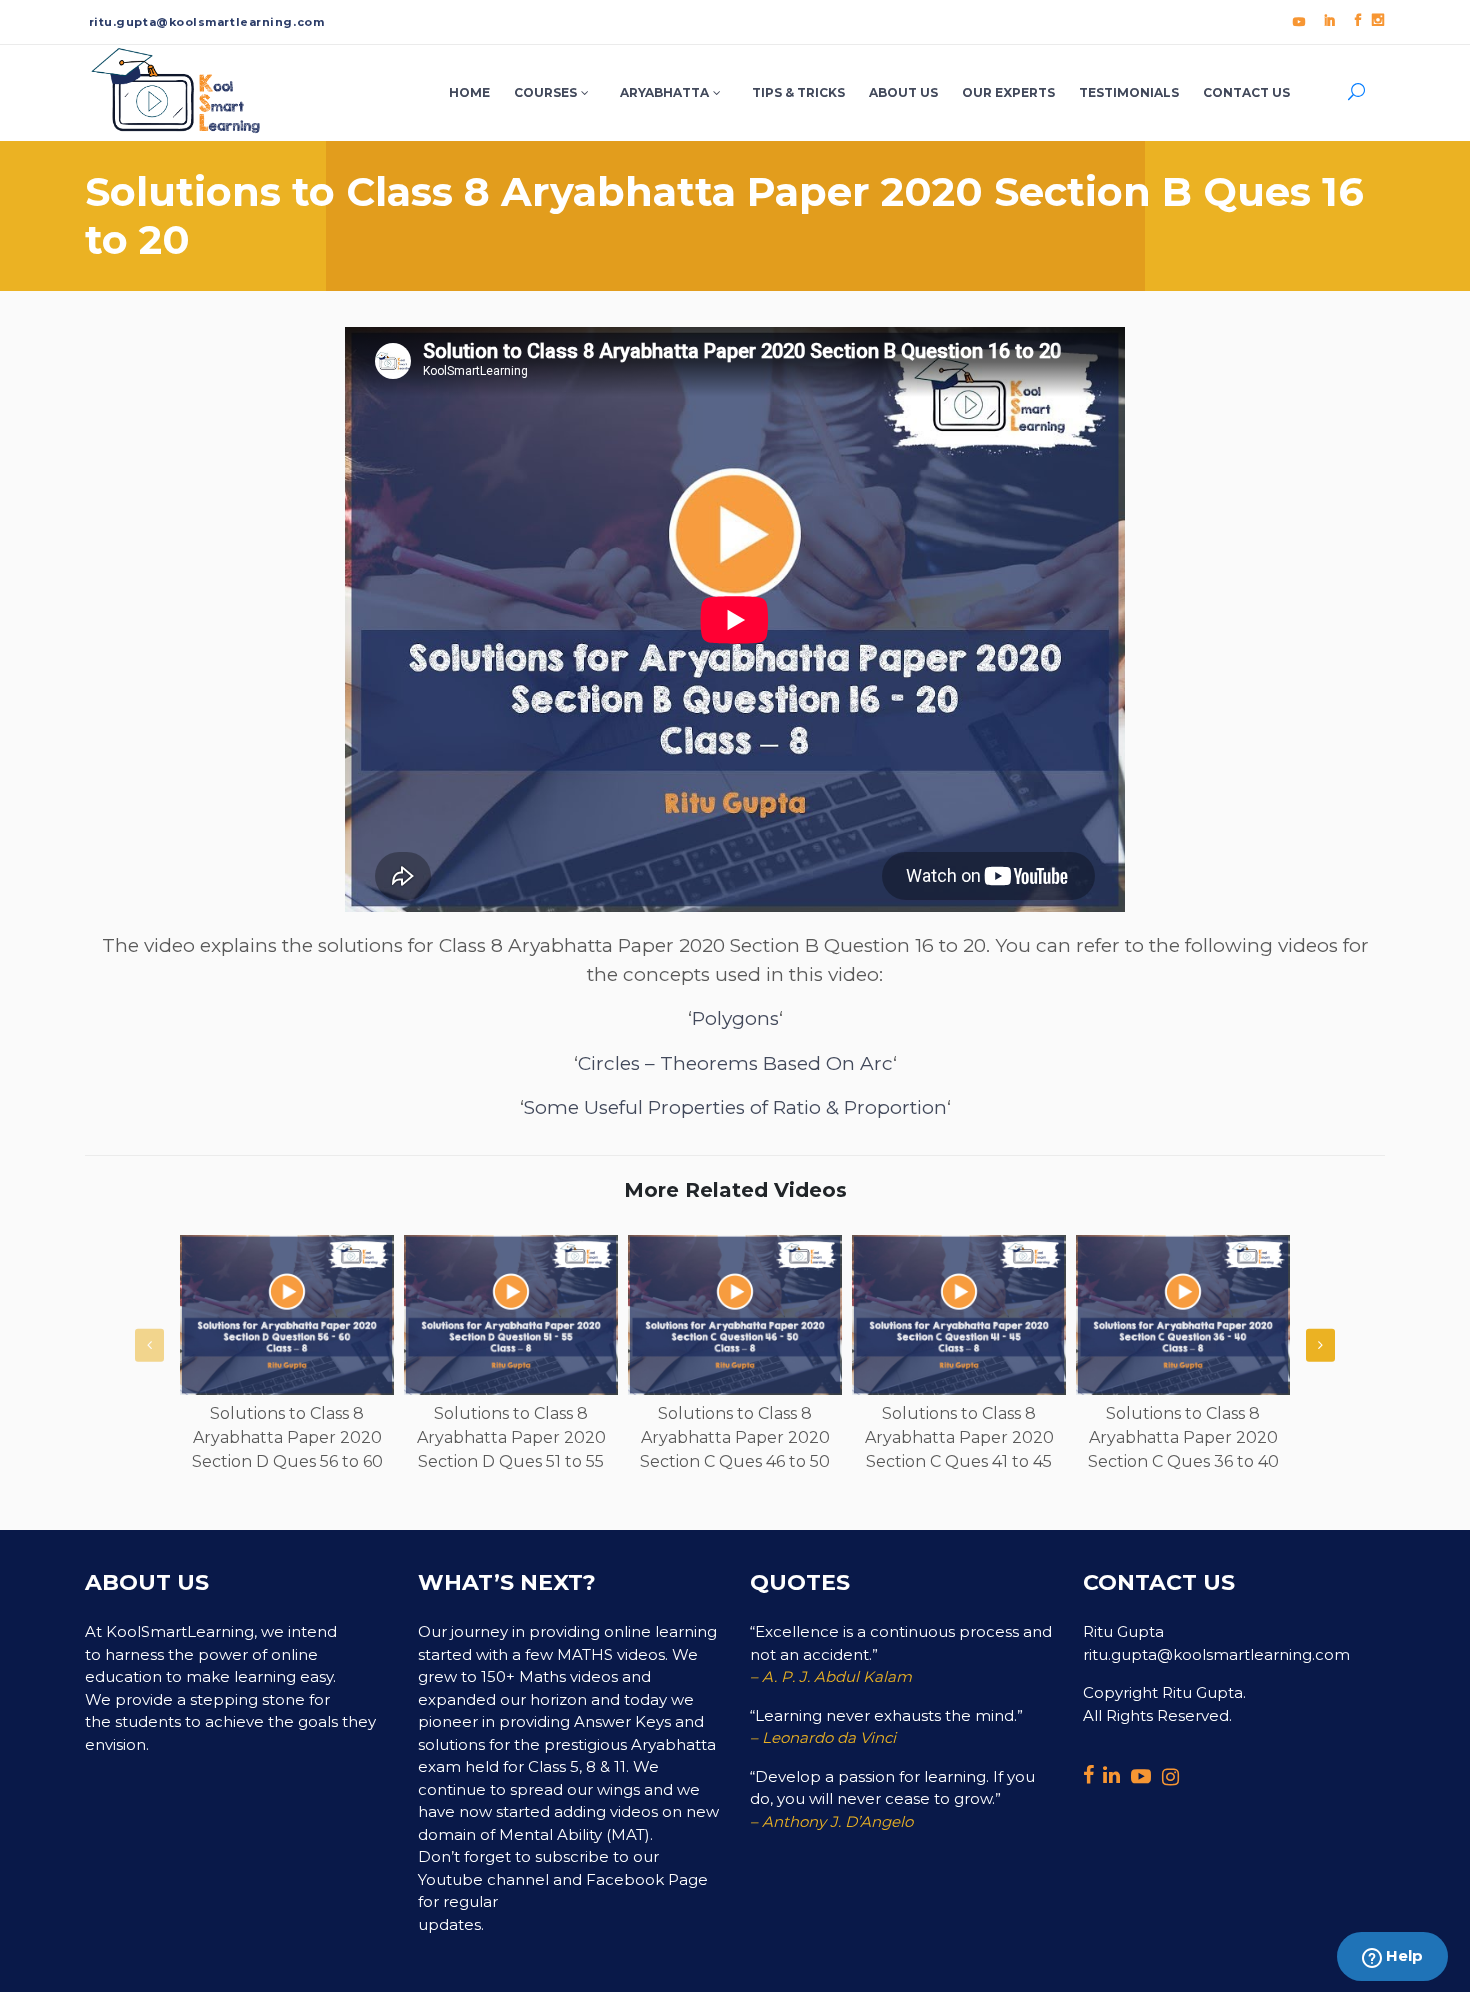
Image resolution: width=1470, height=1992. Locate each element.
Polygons (735, 1018)
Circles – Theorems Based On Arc (735, 1063)
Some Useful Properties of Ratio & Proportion (735, 1107)
